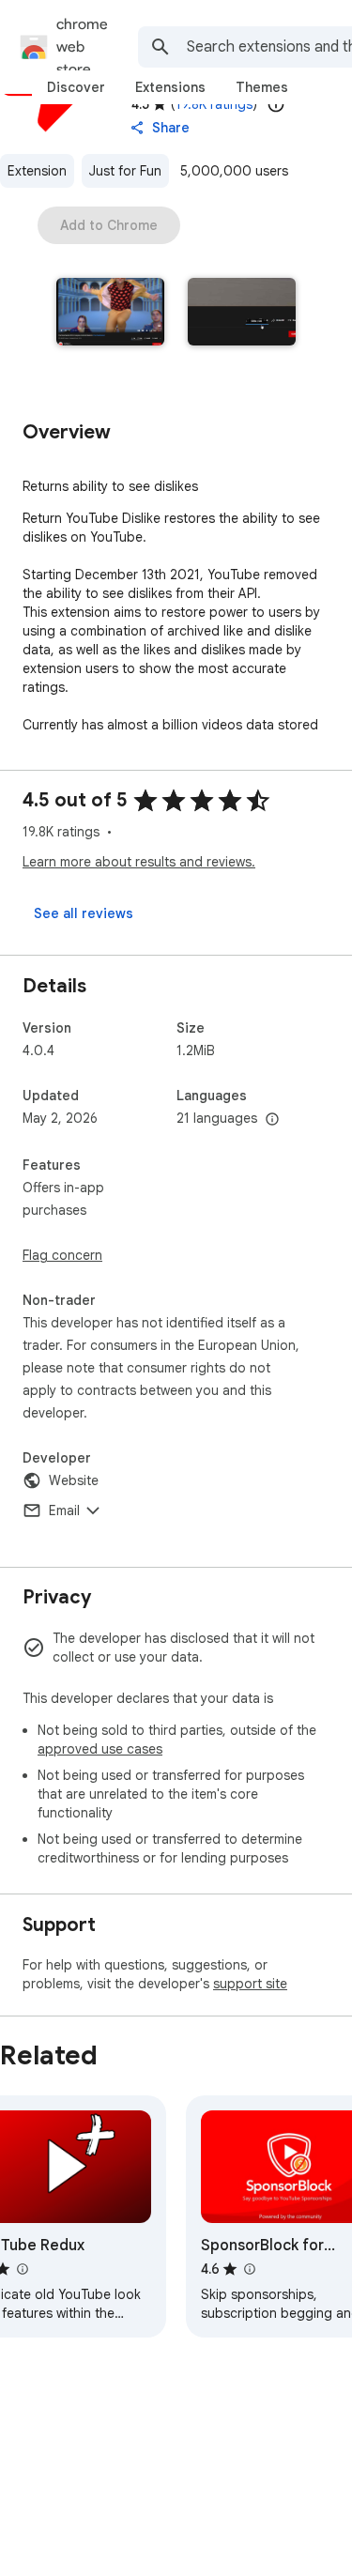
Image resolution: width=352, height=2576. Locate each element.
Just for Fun (125, 171)
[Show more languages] (272, 1120)
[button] (111, 314)
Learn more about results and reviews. (139, 862)
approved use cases (100, 1749)
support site (250, 1984)
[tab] (76, 87)
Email (64, 1510)
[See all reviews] (84, 913)
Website (74, 1480)
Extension (37, 171)
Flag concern (62, 1255)
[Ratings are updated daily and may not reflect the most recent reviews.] (276, 104)
